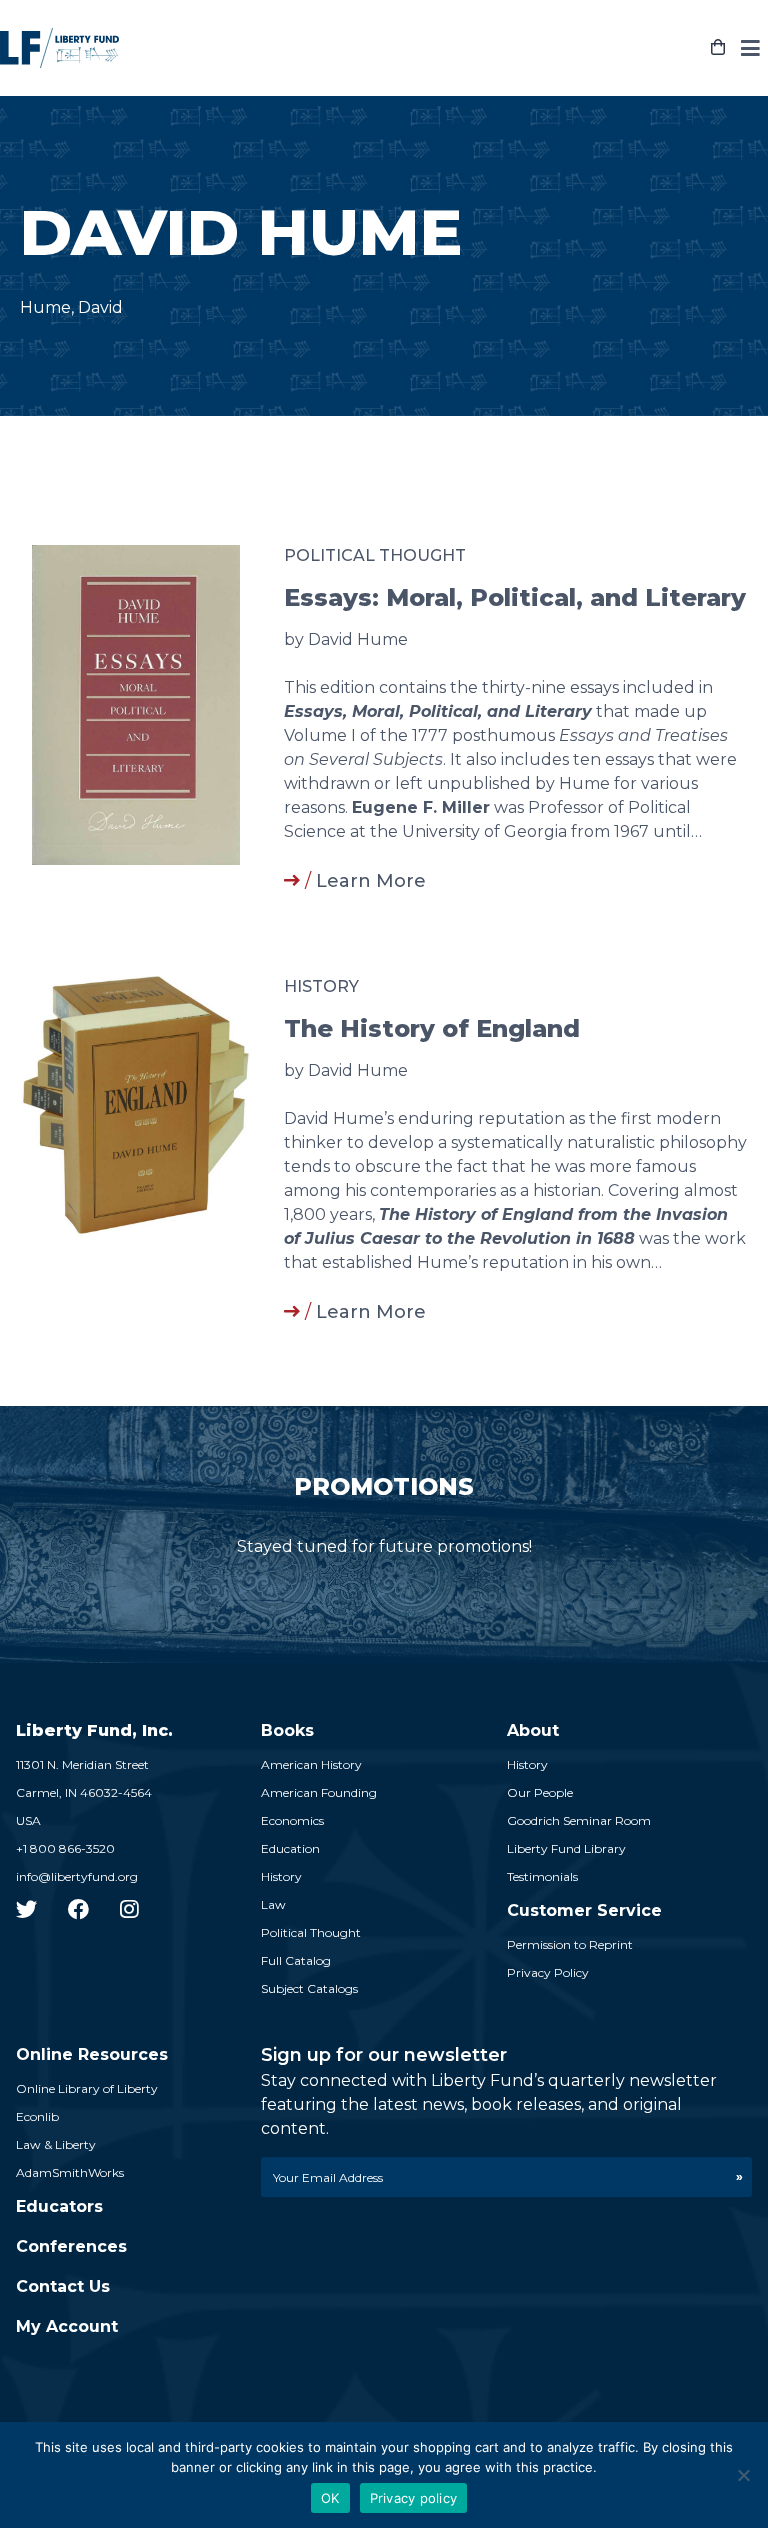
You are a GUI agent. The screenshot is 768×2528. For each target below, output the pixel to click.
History (321, 986)
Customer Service (584, 1910)
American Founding (319, 1792)
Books (287, 1730)
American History (311, 1764)
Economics (292, 1820)
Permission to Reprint (570, 1944)
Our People (540, 1792)
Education (290, 1848)
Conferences (71, 2246)
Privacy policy (414, 2498)
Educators (59, 2206)
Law (273, 1904)
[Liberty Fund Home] (59, 48)
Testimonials (542, 1876)
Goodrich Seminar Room (579, 1820)
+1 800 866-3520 (65, 1848)
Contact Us (63, 2286)
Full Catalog (296, 1960)
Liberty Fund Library (566, 1848)
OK (330, 2498)
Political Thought (375, 555)
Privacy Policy (548, 1972)
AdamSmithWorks (70, 2172)
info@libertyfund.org (77, 1876)
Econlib (37, 2116)
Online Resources (92, 2054)
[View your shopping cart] (718, 48)
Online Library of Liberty (87, 2088)
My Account (67, 2326)
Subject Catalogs (309, 1988)
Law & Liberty (56, 2144)
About (533, 1730)
